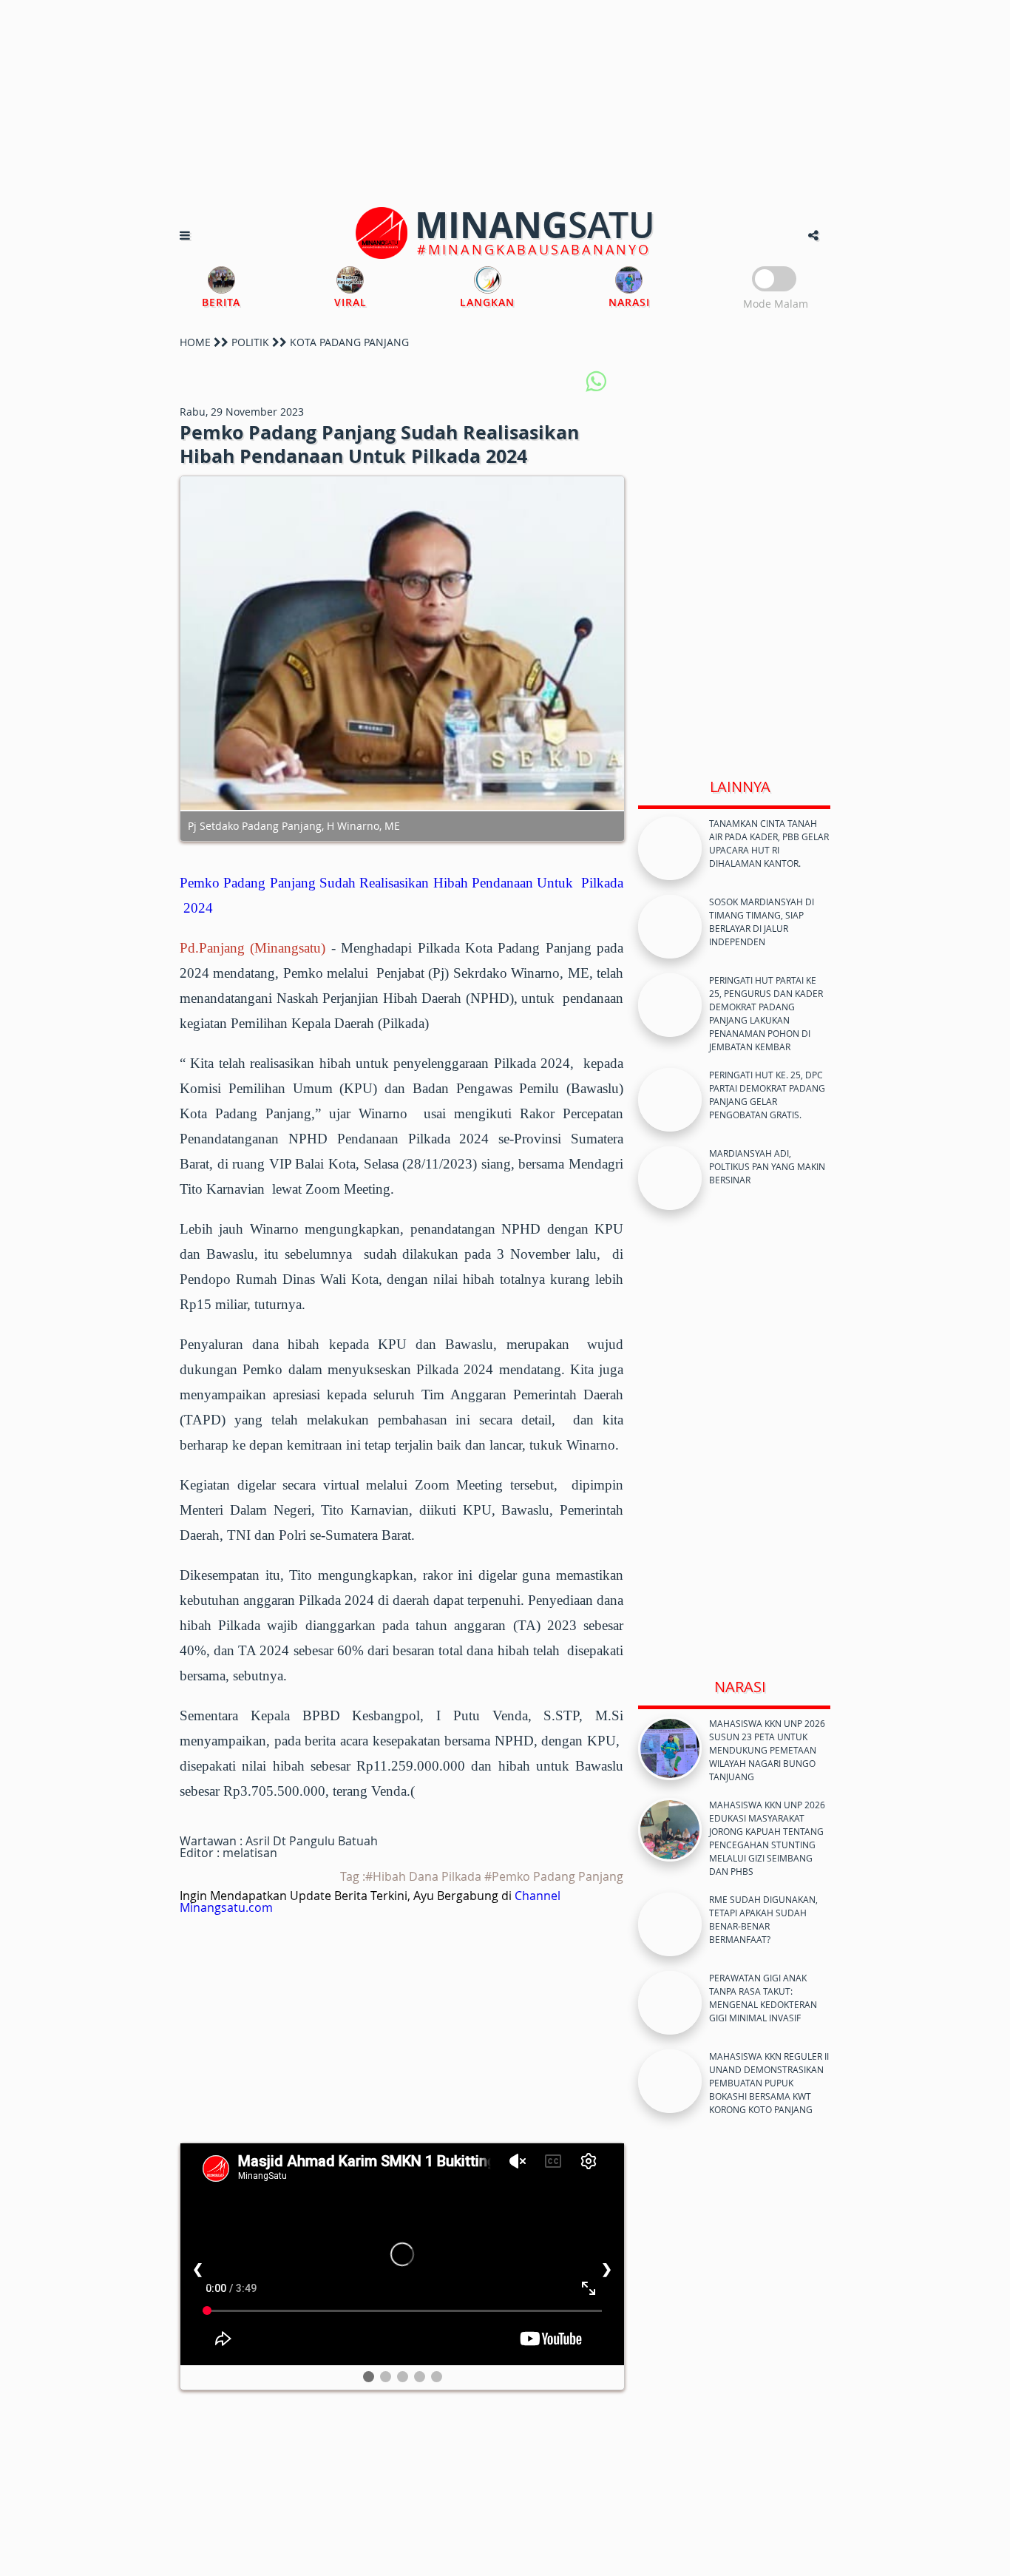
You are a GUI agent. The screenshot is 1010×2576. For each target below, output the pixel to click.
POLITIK (250, 342)
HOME (195, 342)
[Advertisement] (505, 104)
